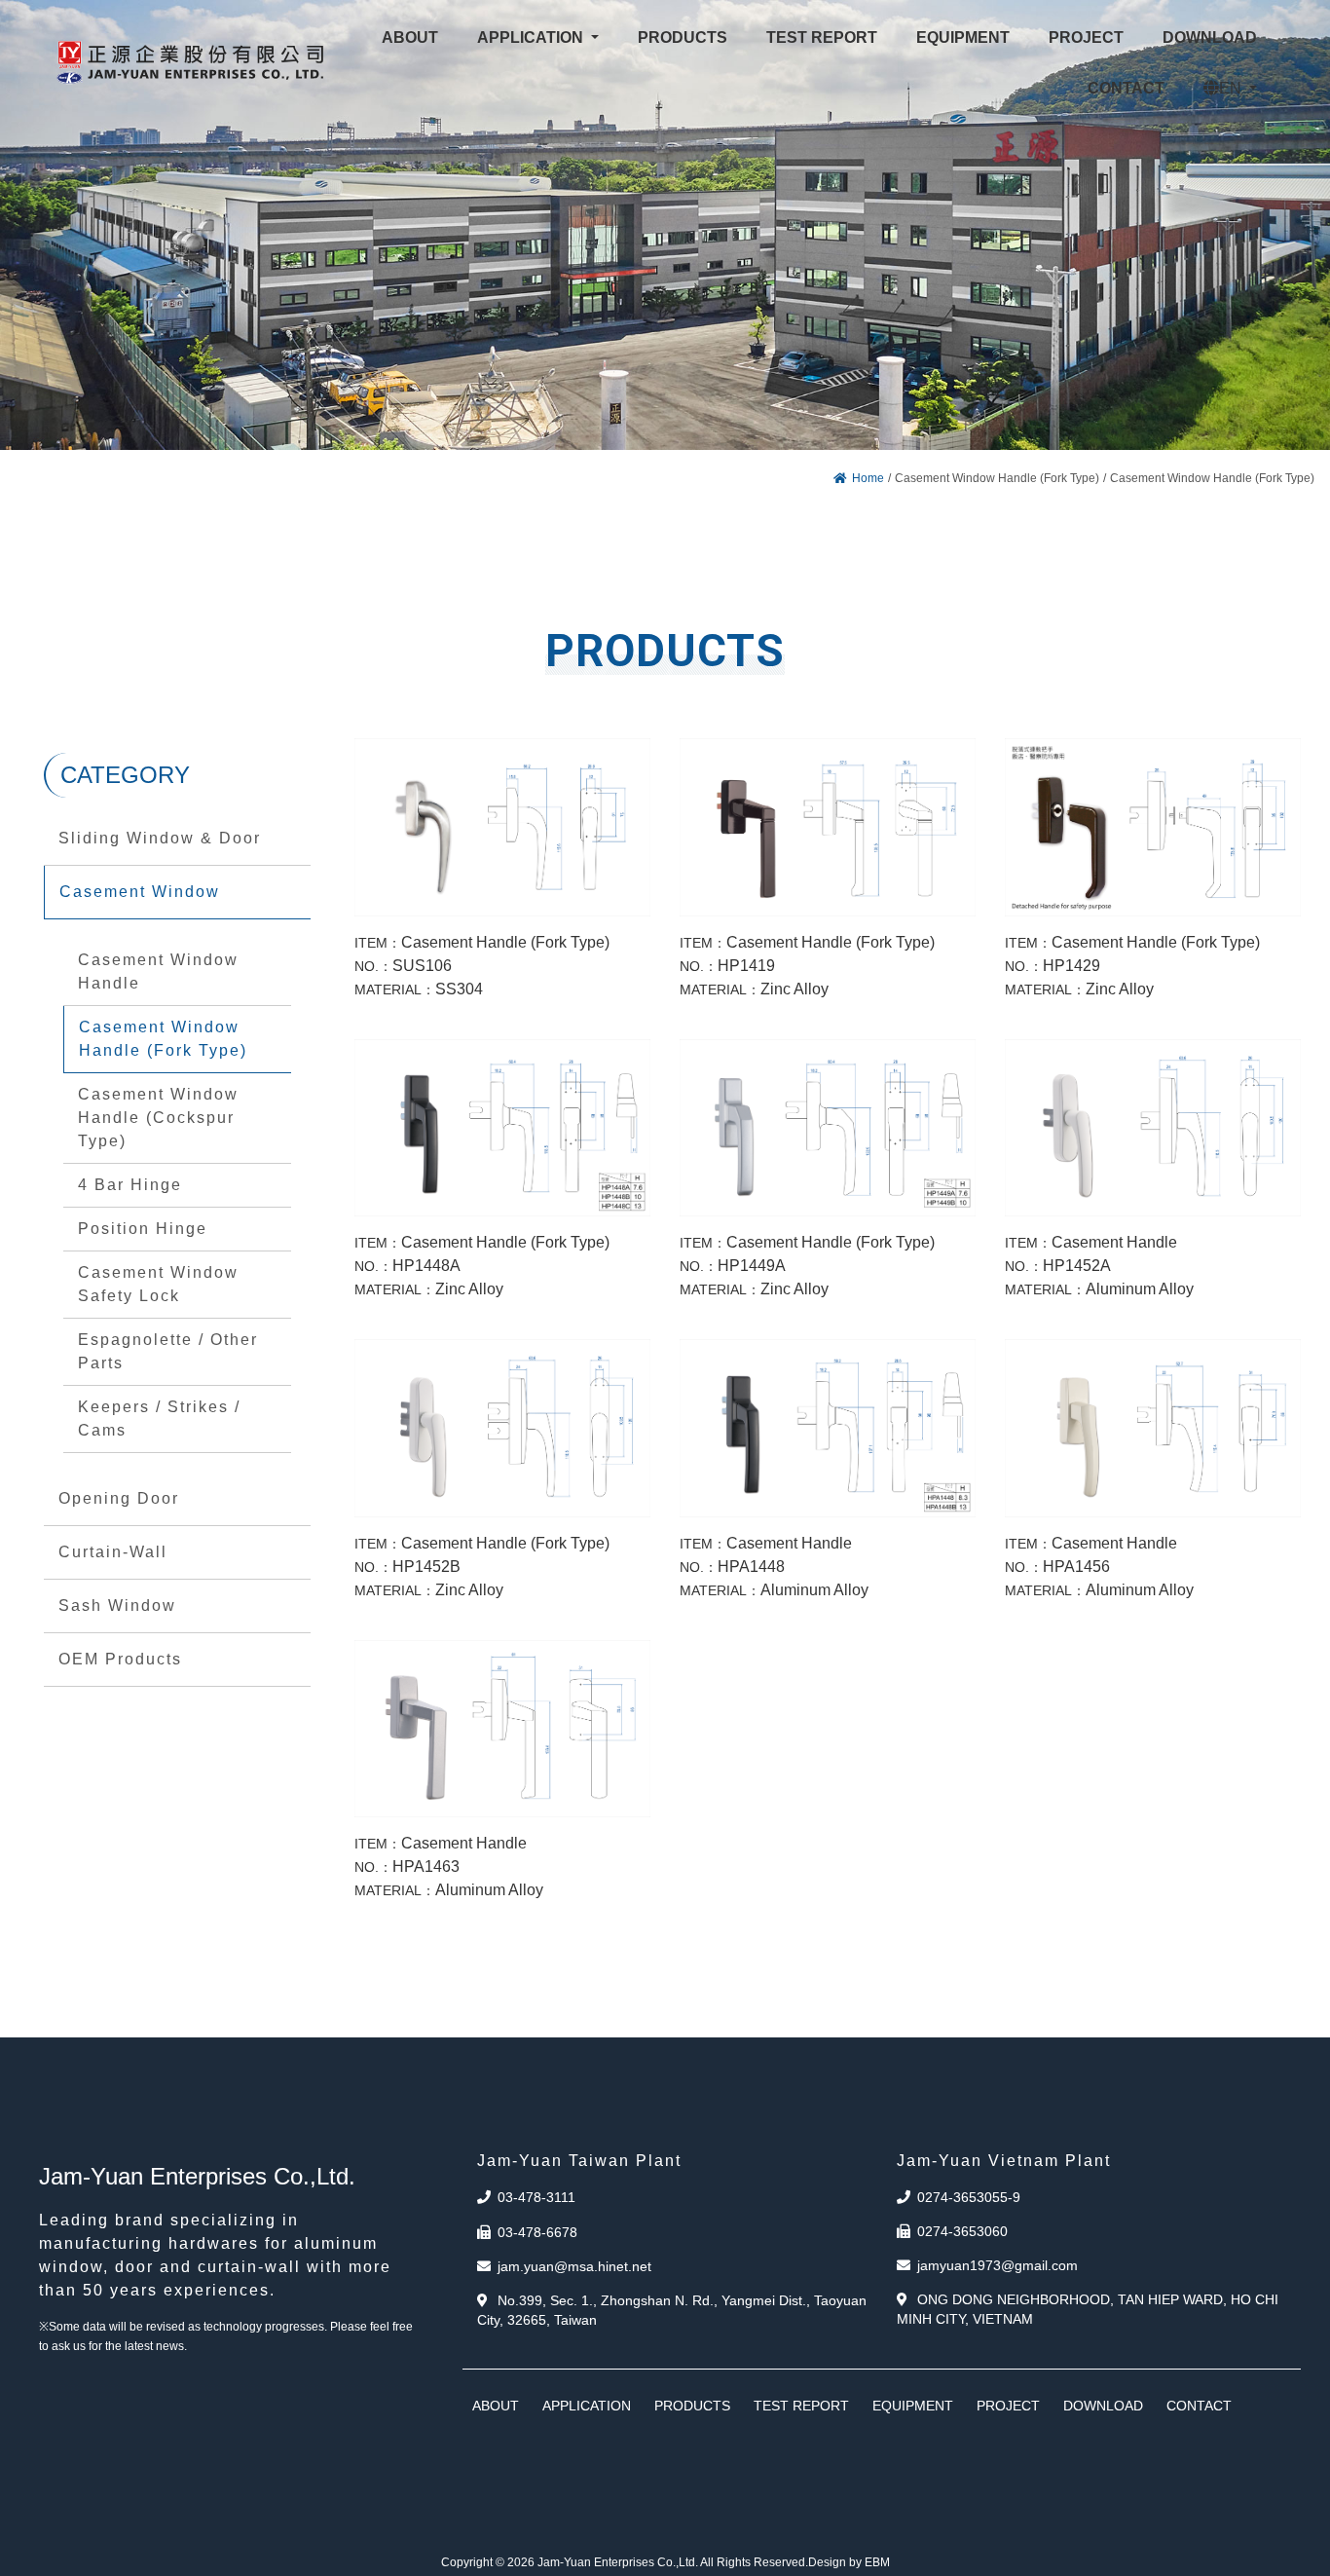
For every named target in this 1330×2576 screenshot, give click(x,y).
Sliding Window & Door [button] (160, 838)
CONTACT (1199, 2406)
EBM (877, 2562)
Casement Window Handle (158, 971)
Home (868, 478)
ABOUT (496, 2406)
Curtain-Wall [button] (113, 1552)
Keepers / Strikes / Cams (159, 1419)
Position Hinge (143, 1229)
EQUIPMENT (913, 2406)
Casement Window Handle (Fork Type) (163, 1039)
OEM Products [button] (120, 1659)
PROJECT (1008, 2406)
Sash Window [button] (117, 1605)
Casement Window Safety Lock (158, 1284)
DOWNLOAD (1103, 2406)
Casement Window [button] (140, 892)
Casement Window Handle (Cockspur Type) (158, 1118)
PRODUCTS (692, 2406)
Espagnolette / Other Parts (168, 1351)
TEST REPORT (801, 2406)
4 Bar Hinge (130, 1185)
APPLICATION (587, 2406)
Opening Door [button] (119, 1498)
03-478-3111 (536, 2197)
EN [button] (1232, 88)
